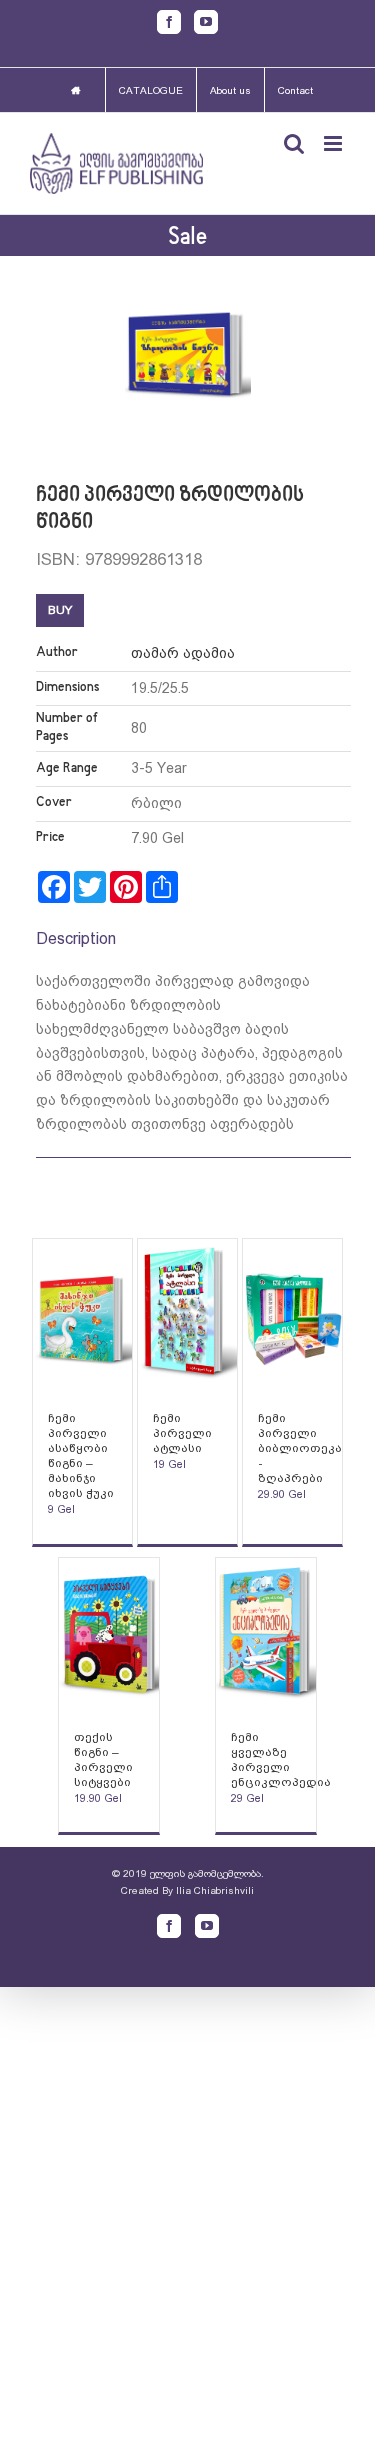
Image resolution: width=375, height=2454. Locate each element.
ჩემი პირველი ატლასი (182, 1433)
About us (230, 90)
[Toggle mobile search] (294, 143)
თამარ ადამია (183, 653)
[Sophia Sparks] (83, 1315)
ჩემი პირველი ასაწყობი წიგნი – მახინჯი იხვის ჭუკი (81, 1455)
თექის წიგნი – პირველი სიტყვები (103, 1759)
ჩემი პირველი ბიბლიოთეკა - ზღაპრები (300, 1448)
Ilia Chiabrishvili (215, 1890)
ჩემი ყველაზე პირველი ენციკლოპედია (281, 1759)
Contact (295, 90)
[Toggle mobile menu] (334, 143)
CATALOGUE (151, 90)
